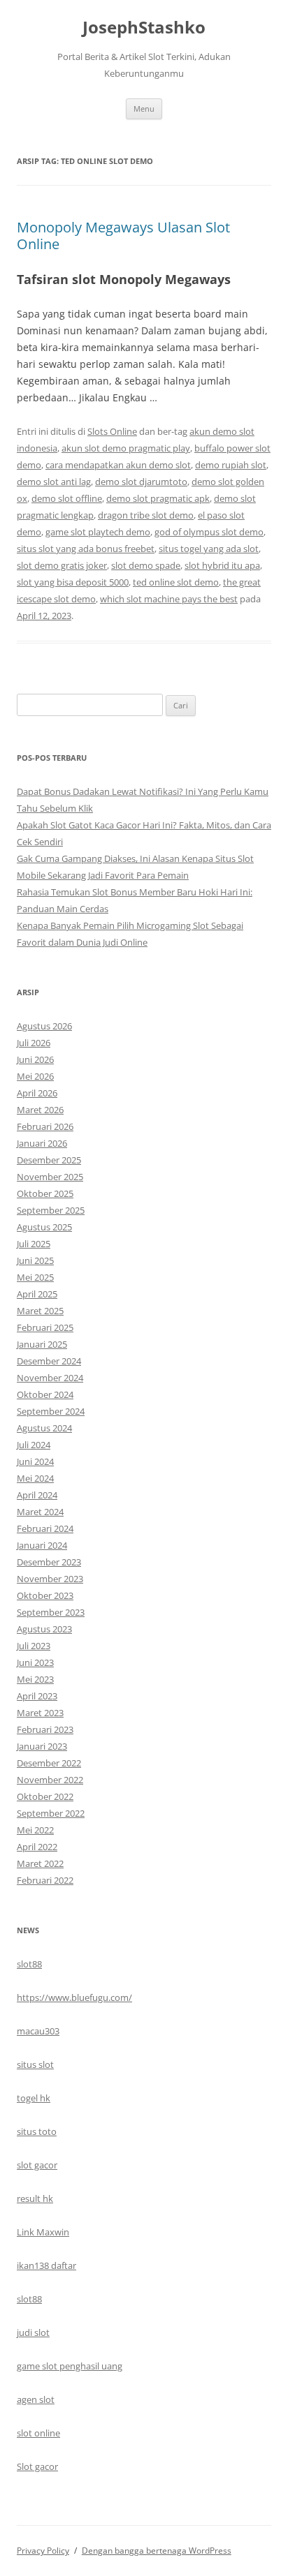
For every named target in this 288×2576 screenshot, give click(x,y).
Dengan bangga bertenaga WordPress (157, 2551)
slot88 (29, 1964)
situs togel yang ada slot (209, 549)
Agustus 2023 (44, 1629)
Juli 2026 (34, 1043)
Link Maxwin (43, 2232)
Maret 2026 (40, 1110)
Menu (144, 109)
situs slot (35, 2064)
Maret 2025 (40, 1311)
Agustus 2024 (44, 1428)
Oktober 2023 (45, 1595)
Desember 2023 (49, 1562)
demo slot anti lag (54, 482)
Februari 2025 (45, 1327)
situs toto (37, 2131)
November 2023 (50, 1579)
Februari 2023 (45, 1729)
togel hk (34, 2098)
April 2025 (37, 1294)
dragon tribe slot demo (146, 515)
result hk (35, 2198)
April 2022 (37, 1847)
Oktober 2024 (45, 1394)
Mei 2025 (35, 1277)
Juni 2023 (35, 1662)
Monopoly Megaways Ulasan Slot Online (123, 236)
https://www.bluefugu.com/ (74, 1997)
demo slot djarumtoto (141, 482)
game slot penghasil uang (70, 2366)
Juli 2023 (34, 1646)
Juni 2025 (35, 1260)
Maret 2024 (40, 1512)
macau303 (38, 2031)
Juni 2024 (35, 1461)
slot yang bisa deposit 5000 (73, 582)
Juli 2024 (34, 1445)
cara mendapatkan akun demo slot (118, 465)
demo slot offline (67, 498)
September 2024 (51, 1411)
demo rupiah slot (231, 465)
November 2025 (50, 1177)
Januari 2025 (42, 1344)
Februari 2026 (45, 1126)
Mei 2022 (35, 1830)
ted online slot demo (176, 582)
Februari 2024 (45, 1528)
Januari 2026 (42, 1143)
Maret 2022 (40, 1863)
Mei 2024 (35, 1478)
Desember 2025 (49, 1160)
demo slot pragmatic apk (158, 498)
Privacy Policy (43, 2551)
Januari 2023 (42, 1746)
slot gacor (37, 2165)
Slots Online (112, 431)
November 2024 (50, 1378)
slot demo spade (146, 565)
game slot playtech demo (98, 532)
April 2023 (37, 1696)
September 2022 (51, 1813)
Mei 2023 (35, 1679)
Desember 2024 (49, 1361)
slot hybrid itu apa (222, 565)
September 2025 (51, 1210)
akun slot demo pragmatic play (126, 448)
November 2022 (50, 1780)
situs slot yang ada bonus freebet (86, 549)
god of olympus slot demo (209, 532)
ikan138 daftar (46, 2265)
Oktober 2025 (45, 1193)
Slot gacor (37, 2466)
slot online (38, 2433)
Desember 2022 (49, 1763)
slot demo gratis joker (62, 565)
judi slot (33, 2332)
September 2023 (51, 1612)
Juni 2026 (35, 1059)
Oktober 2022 (45, 1796)
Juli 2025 (34, 1244)
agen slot (36, 2399)
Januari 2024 (42, 1545)
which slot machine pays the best (169, 599)
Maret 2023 (40, 1713)
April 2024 (37, 1495)
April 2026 (37, 1093)
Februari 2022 (45, 1880)
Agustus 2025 (44, 1227)
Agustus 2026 (44, 1026)
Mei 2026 (35, 1076)
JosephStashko (144, 28)
